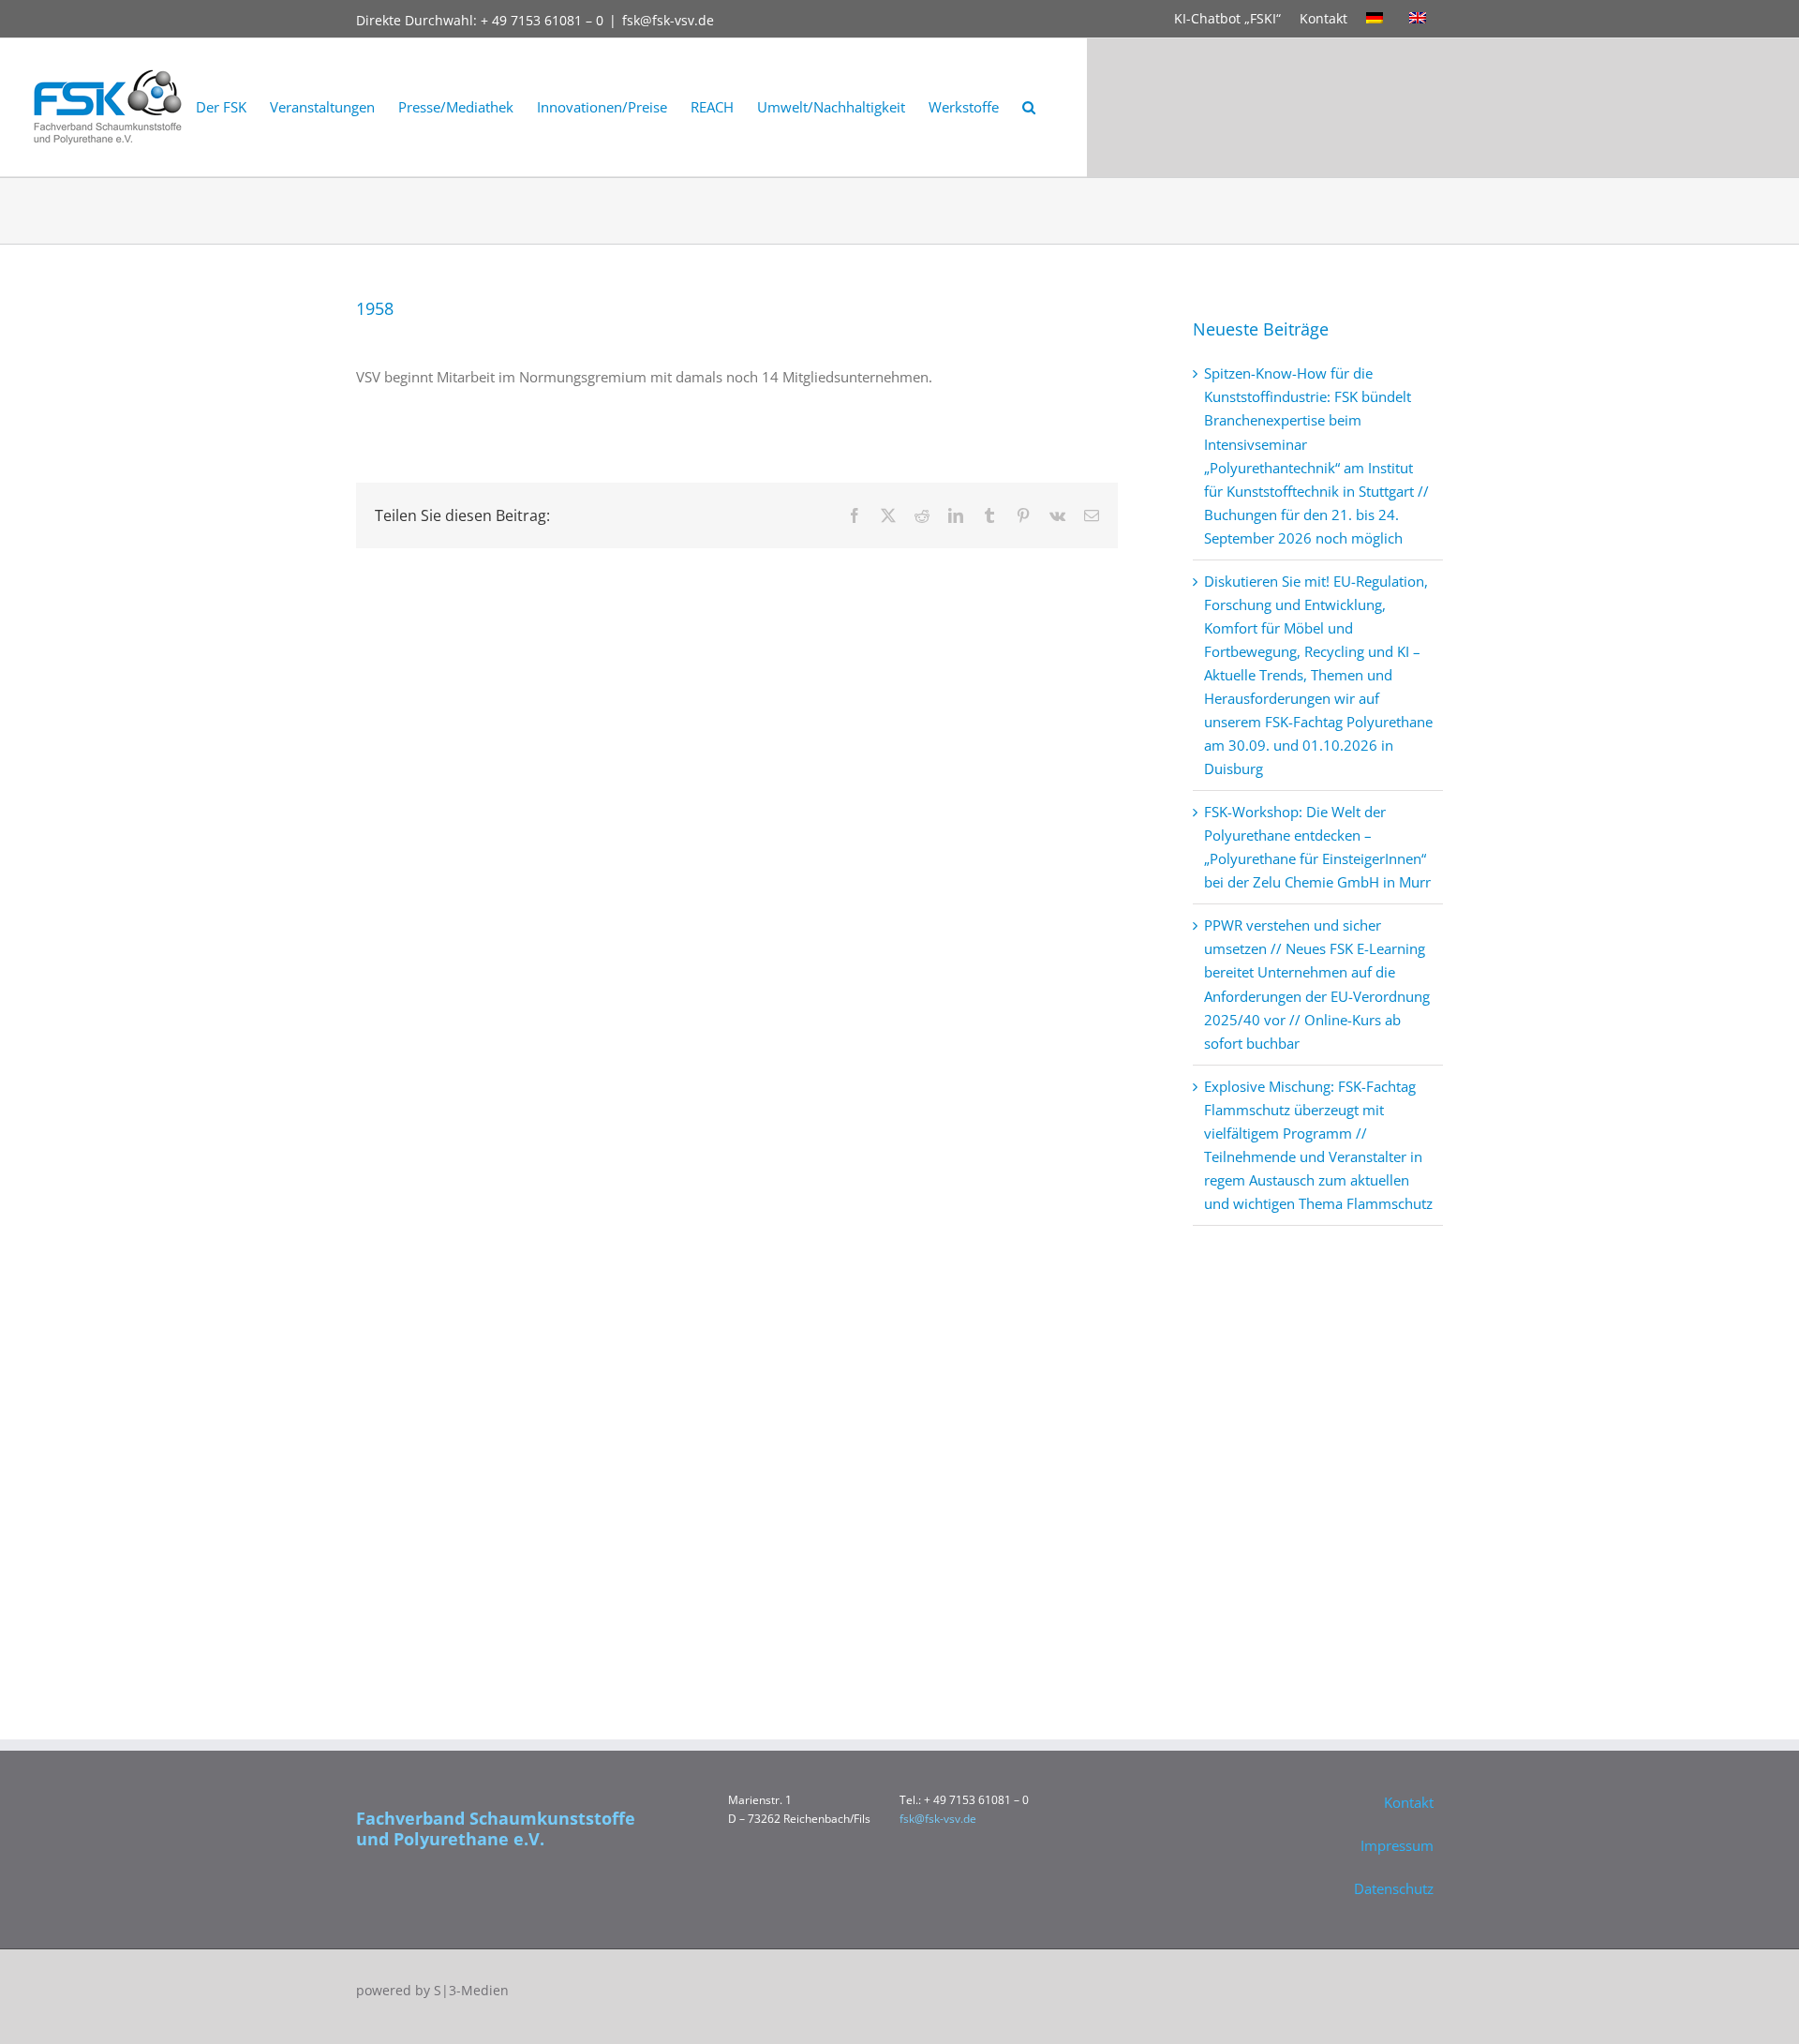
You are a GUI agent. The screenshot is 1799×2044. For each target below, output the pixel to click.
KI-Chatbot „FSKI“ (1227, 18)
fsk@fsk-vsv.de (668, 20)
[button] (1029, 107)
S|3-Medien (471, 1990)
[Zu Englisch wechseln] (1421, 19)
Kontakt (1323, 18)
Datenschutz (1394, 1888)
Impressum (1397, 1845)
